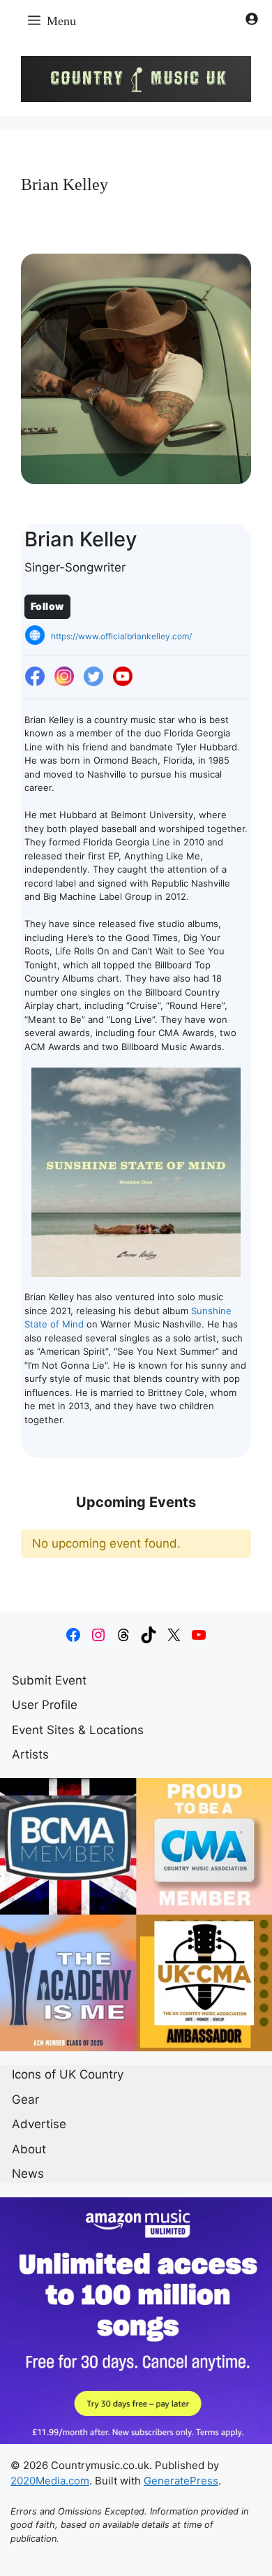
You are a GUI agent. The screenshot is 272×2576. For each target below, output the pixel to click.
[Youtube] (123, 677)
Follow (47, 606)
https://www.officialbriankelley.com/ (121, 636)
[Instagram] (64, 677)
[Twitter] (93, 677)
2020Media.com (50, 2481)
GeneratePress (181, 2481)
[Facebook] (35, 677)
